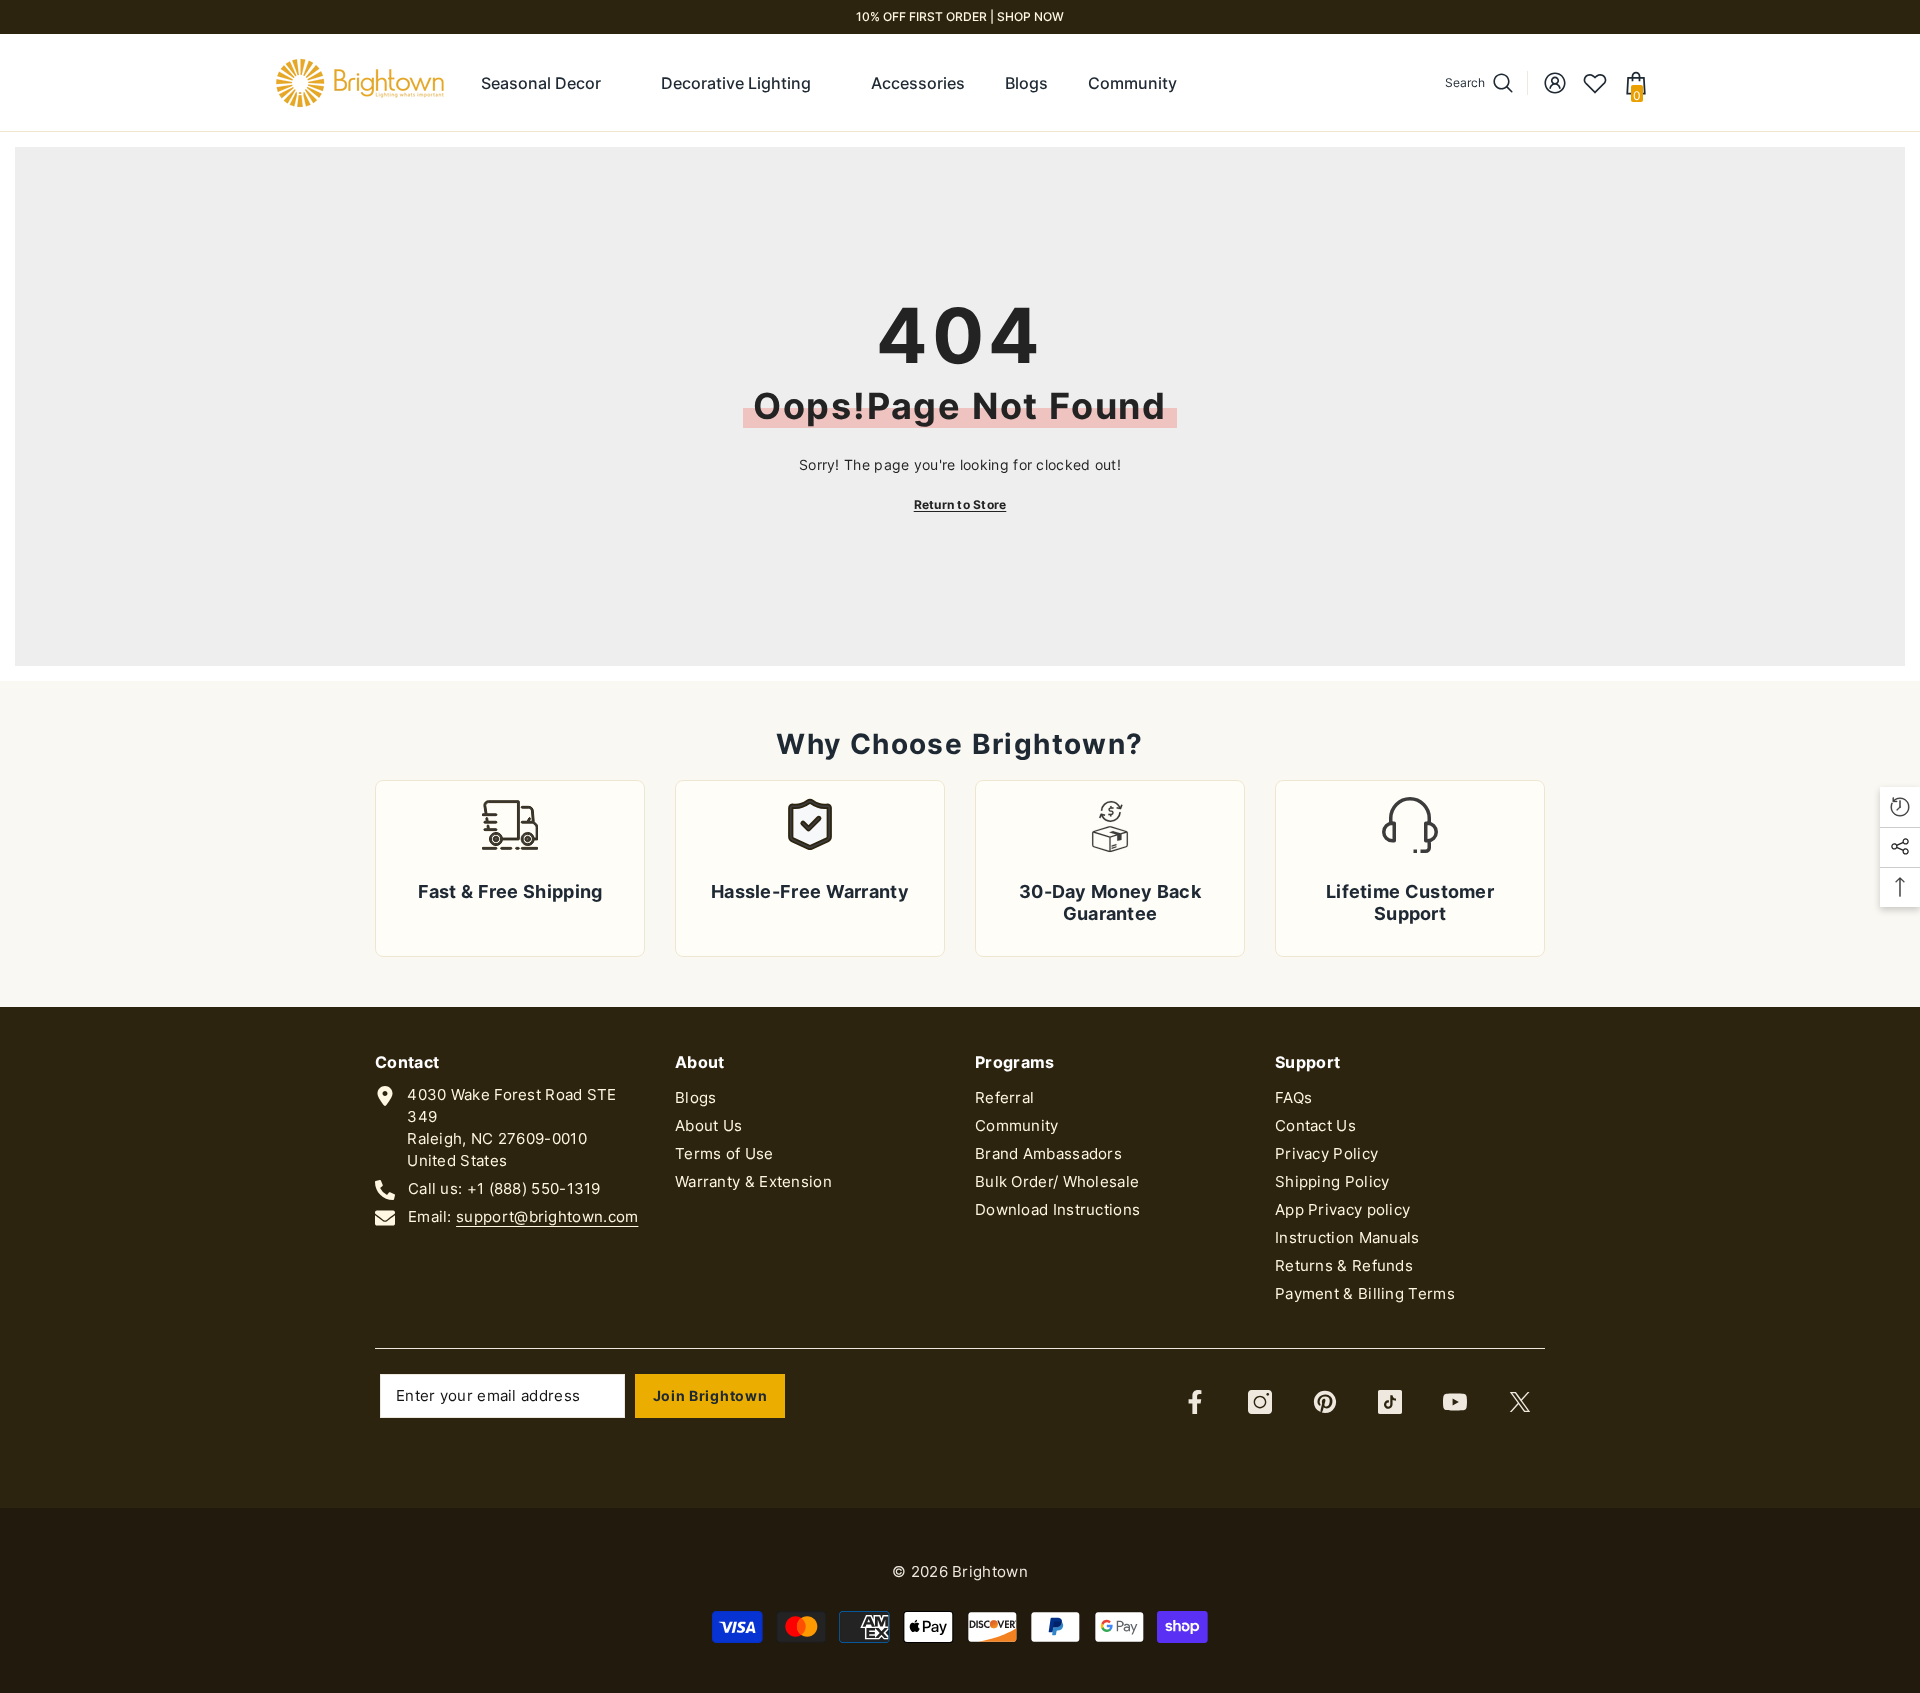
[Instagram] (1260, 1402)
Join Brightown (710, 1395)
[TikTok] (1390, 1402)
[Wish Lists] (1595, 83)
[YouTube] (1455, 1402)
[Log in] (1555, 83)
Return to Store (960, 504)
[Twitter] (1520, 1402)
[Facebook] (1195, 1402)
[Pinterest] (1325, 1402)
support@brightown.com (547, 1216)
